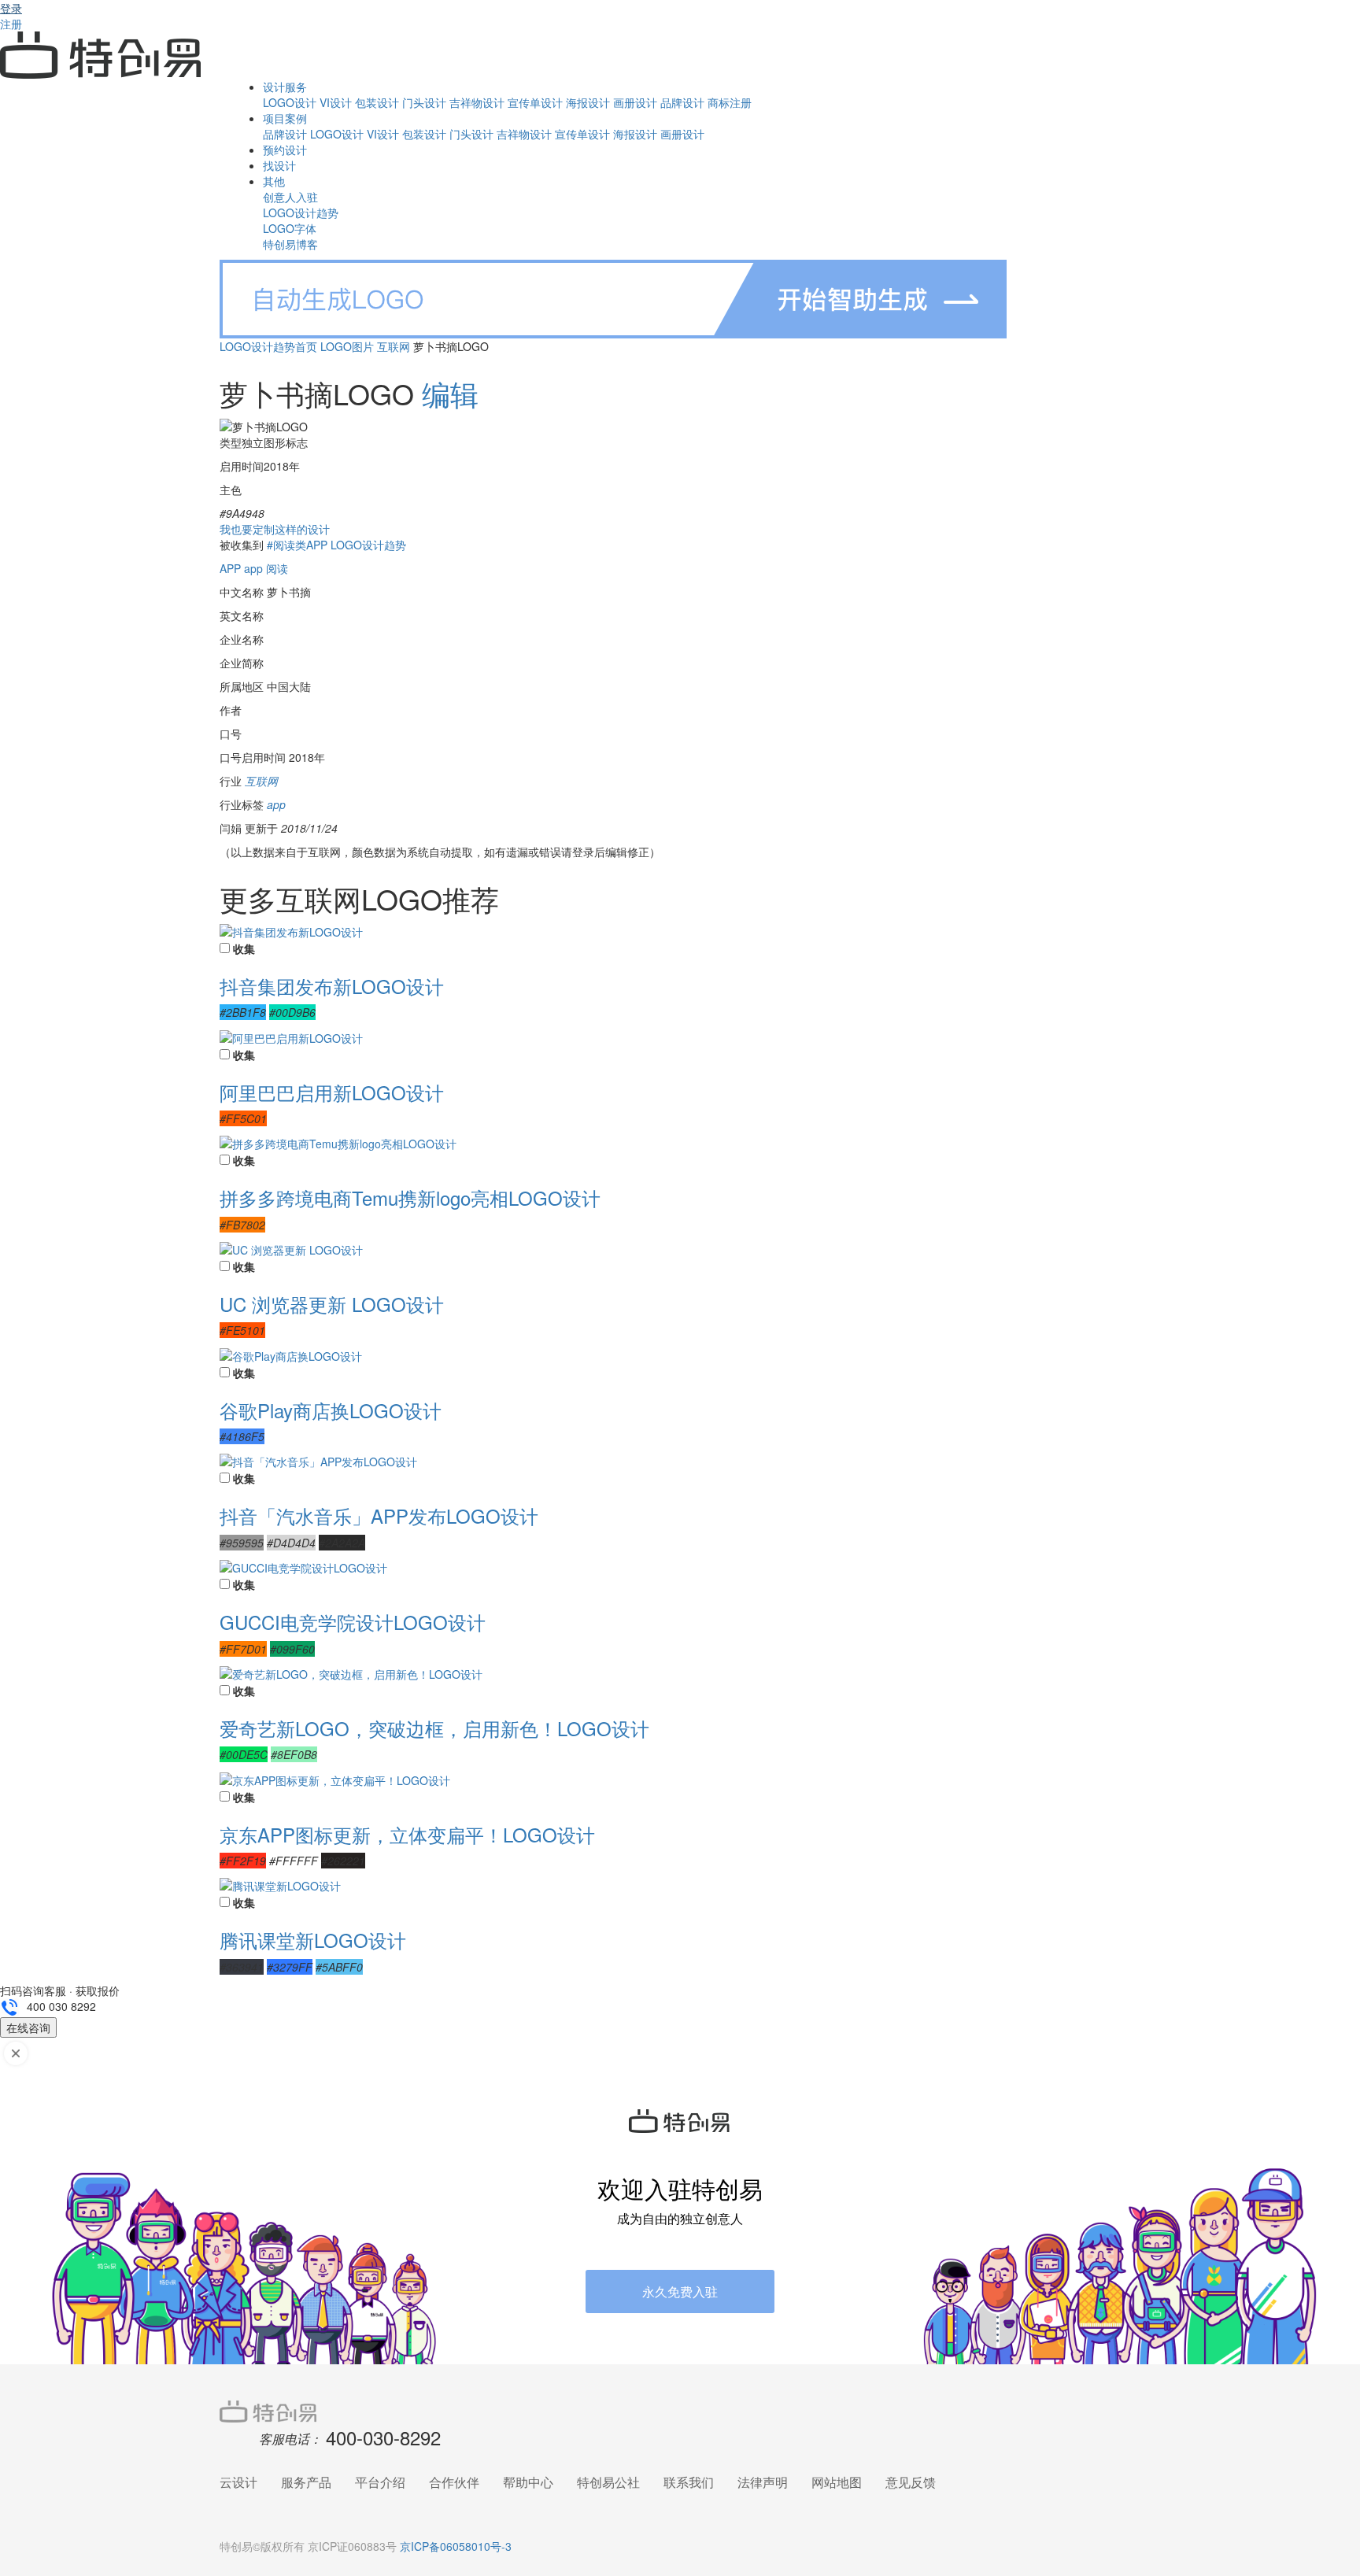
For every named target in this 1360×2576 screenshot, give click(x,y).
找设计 (279, 165)
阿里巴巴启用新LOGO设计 (332, 1092)
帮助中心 (528, 2482)
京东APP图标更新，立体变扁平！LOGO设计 (407, 1834)
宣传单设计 (535, 102)
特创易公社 (608, 2482)
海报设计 (588, 102)
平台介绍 (380, 2482)
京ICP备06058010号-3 (456, 2546)
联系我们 (689, 2482)
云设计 (238, 2482)
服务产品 (306, 2482)
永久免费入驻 (680, 2291)
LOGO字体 (290, 228)
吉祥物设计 (477, 102)
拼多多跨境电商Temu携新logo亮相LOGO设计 (410, 1197)
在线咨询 (28, 2027)
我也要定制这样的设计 (275, 529)
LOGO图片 (347, 346)
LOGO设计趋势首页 (268, 346)
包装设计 (377, 102)
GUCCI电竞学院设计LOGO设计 (353, 1622)
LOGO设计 (290, 102)
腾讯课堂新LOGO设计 (313, 1940)
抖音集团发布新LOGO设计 (332, 986)
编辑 (450, 393)
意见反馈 (911, 2482)
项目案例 (285, 118)
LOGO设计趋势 (301, 213)
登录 (11, 8)
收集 (244, 948)
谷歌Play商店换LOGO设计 (331, 1410)
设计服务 (285, 87)
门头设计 (424, 102)
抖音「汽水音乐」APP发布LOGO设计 (379, 1515)
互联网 (394, 346)
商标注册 (730, 102)
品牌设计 (682, 102)
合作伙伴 (454, 2482)
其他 (274, 181)
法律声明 (763, 2482)
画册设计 (635, 102)
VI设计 (336, 102)
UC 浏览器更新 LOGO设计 (332, 1304)
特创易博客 (290, 244)
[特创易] (680, 2410)
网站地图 (837, 2482)
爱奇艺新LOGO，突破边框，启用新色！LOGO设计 (434, 1728)
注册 (11, 24)
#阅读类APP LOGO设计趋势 (336, 545)
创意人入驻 (290, 197)
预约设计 (285, 150)
